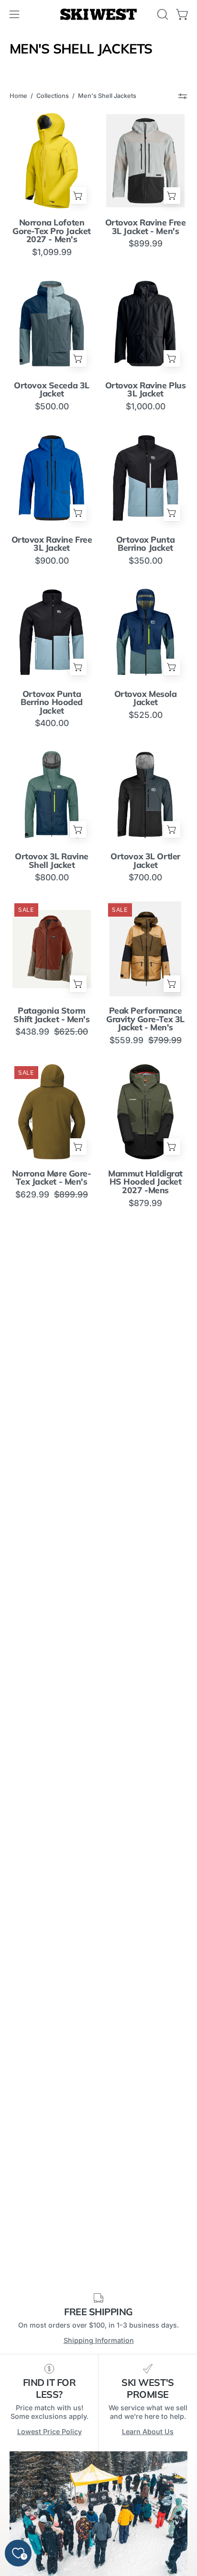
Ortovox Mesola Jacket (146, 698)
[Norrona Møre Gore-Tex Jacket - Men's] (52, 1112)
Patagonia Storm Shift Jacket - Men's (51, 1015)
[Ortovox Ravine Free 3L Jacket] (52, 478)
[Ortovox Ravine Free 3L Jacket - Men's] (145, 161)
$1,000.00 (146, 406)
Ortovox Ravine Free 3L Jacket (52, 544)
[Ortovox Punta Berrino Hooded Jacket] (52, 632)
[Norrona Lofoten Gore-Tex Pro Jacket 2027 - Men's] (52, 161)
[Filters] (183, 96)
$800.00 (52, 877)
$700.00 (145, 877)
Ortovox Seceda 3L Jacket (52, 390)
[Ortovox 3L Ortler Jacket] (145, 795)
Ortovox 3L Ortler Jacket (145, 860)
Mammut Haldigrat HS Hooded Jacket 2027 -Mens (145, 1182)
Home (18, 96)
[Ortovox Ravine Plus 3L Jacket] (145, 324)
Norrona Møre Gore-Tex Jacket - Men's (51, 1178)
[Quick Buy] (78, 196)
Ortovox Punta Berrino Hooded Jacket (52, 702)
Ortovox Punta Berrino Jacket (145, 544)
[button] (162, 14)
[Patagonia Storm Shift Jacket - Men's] (52, 949)
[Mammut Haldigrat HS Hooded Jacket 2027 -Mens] (145, 1112)
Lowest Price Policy (49, 2432)
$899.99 (146, 244)
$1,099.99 (52, 252)
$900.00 (52, 561)
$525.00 (146, 715)
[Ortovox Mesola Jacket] (145, 632)
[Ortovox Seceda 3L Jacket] (52, 324)
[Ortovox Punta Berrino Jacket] (145, 478)
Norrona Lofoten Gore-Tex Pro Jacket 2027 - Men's (52, 231)
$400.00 (52, 723)
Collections (53, 96)
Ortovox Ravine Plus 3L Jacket (146, 390)
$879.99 (145, 1203)
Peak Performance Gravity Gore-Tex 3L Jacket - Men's (145, 1019)
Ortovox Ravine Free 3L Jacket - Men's (146, 227)
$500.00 (52, 406)
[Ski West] (98, 15)
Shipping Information (99, 2340)
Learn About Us (148, 2432)
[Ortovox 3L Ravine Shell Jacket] (52, 795)
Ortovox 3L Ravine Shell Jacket (52, 860)
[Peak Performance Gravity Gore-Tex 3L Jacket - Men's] (145, 949)
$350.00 (146, 561)
